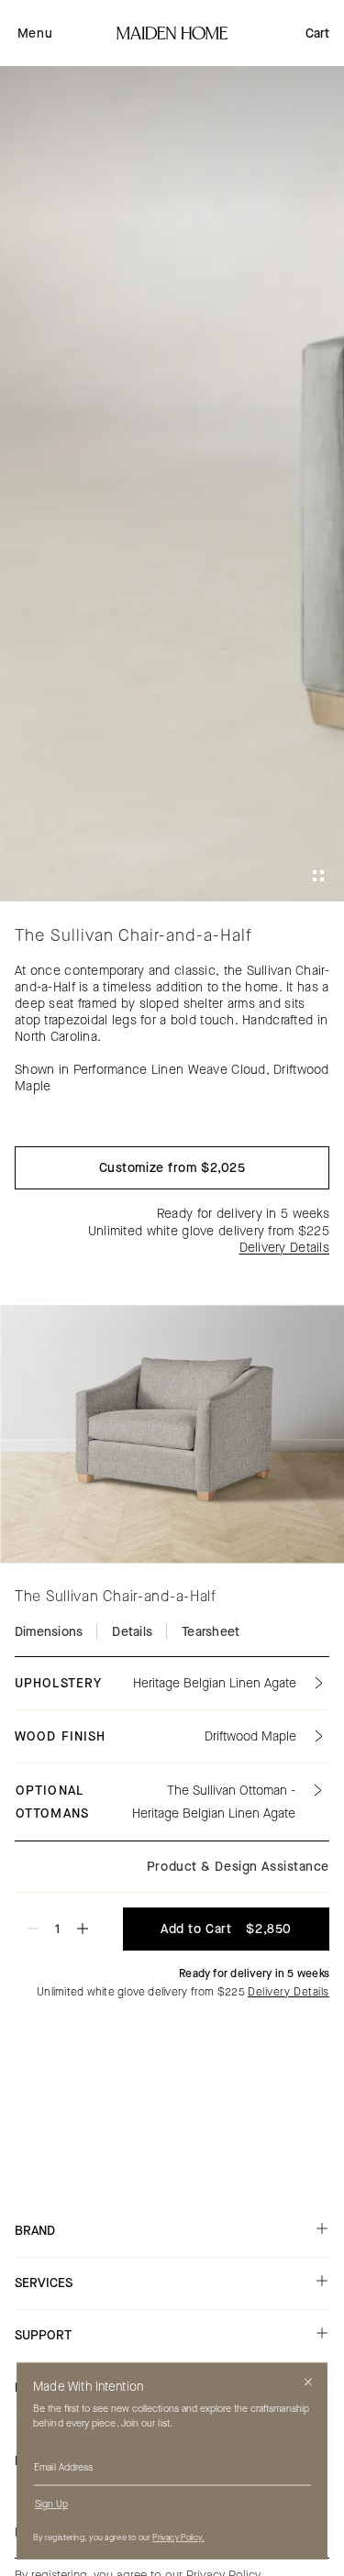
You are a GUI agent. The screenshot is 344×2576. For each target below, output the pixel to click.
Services (44, 2283)
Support (43, 2335)
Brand (35, 2231)
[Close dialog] (308, 2382)
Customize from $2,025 (172, 1168)
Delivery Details (284, 1248)
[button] (35, 33)
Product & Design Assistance (238, 1867)
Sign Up (51, 2504)
